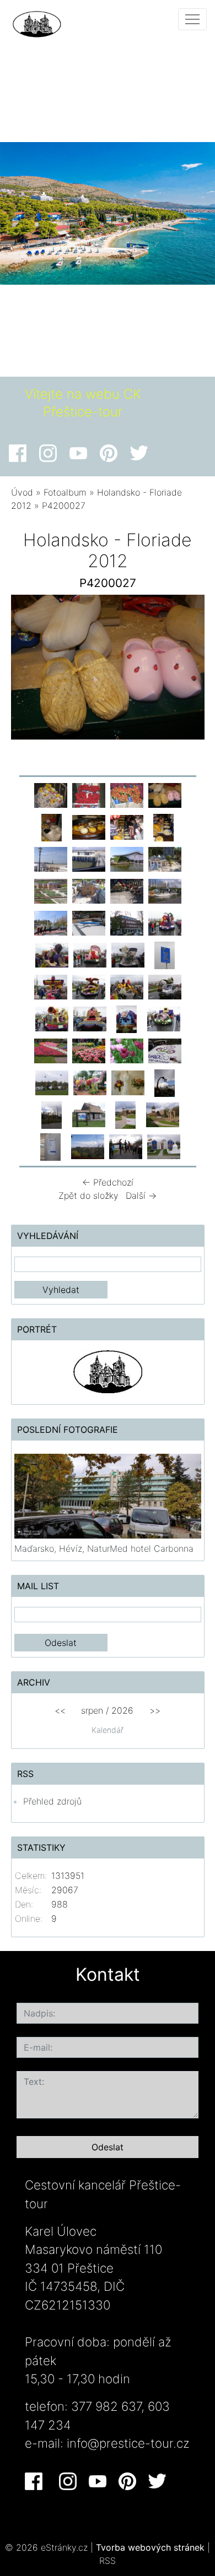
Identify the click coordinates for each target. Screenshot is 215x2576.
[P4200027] (165, 795)
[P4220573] (164, 1146)
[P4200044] (127, 827)
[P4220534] (165, 1082)
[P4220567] (51, 1146)
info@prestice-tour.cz (128, 2443)
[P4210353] (127, 1050)
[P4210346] (89, 1050)
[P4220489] (128, 1082)
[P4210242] (52, 1018)
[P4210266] (164, 1018)
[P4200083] (127, 890)
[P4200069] (89, 858)
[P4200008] (89, 795)
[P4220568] (88, 1146)
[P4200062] (51, 858)
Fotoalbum (65, 492)
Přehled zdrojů (52, 1801)
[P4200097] (51, 922)
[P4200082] (89, 890)
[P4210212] (127, 986)
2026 (122, 1710)
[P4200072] (127, 858)
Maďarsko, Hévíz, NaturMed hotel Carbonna (104, 1548)
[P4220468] (90, 1082)
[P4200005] (51, 795)
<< (60, 1710)
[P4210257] (127, 1018)
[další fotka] (187, 670)
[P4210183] (165, 954)
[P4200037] (52, 827)
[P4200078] (165, 858)
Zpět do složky (88, 1195)
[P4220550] (126, 1114)
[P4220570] (126, 1146)
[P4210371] (165, 1050)
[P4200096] (165, 890)
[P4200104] (89, 922)
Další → (141, 1195)
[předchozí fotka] (29, 670)
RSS (108, 2561)
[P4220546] (89, 1114)
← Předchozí (108, 1182)
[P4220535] (52, 1114)
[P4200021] (127, 795)
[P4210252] (90, 1018)
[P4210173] (128, 954)
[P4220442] (52, 1082)
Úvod (22, 492)
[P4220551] (163, 1114)
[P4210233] (165, 986)
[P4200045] (164, 827)
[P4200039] (89, 827)
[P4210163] (165, 922)
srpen (92, 1710)
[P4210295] (51, 1050)
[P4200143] (127, 922)
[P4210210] (89, 986)
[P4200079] (51, 890)
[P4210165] (52, 954)
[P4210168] (90, 954)
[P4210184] (51, 986)
